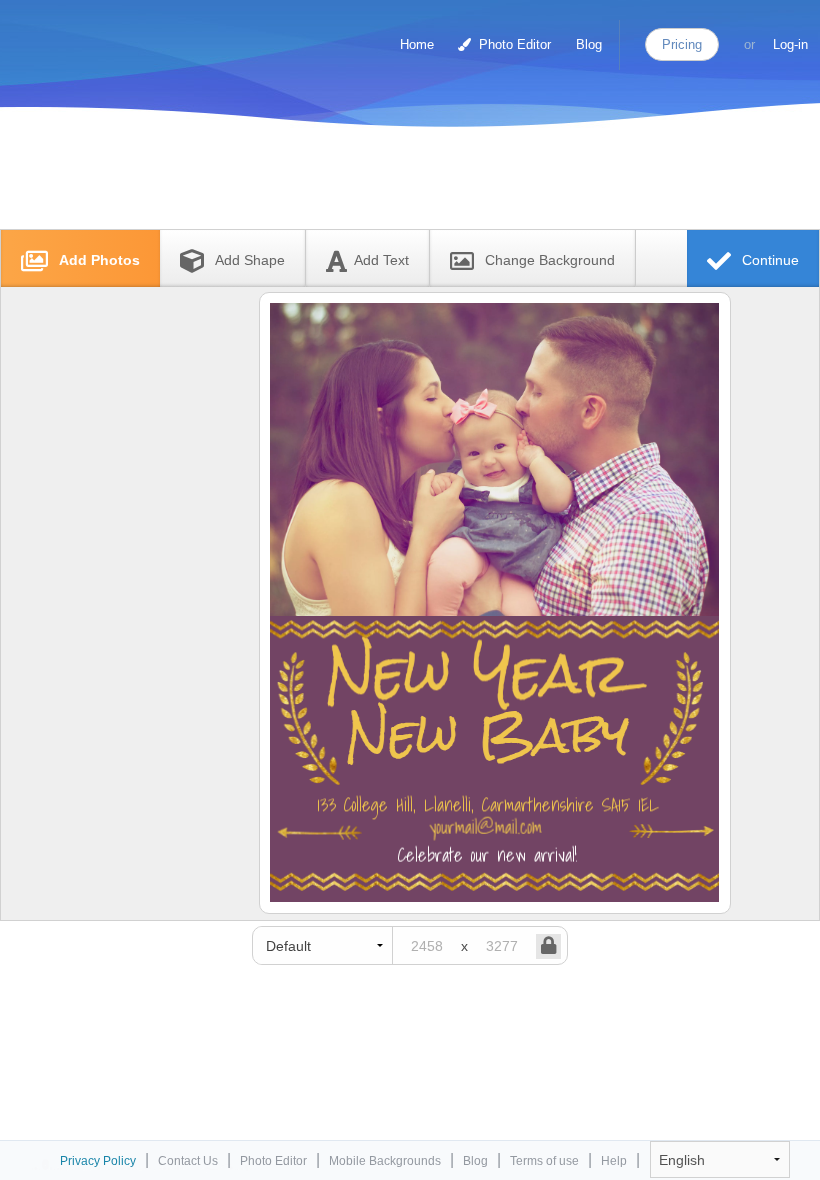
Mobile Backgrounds (385, 1161)
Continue (768, 260)
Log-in (790, 44)
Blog (589, 44)
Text (381, 260)
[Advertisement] (389, 182)
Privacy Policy (98, 1161)
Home (417, 44)
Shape (250, 260)
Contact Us (188, 1161)
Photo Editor (513, 44)
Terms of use (544, 1161)
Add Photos (97, 260)
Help (614, 1161)
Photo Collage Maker (99, 35)
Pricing (682, 44)
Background (550, 260)
